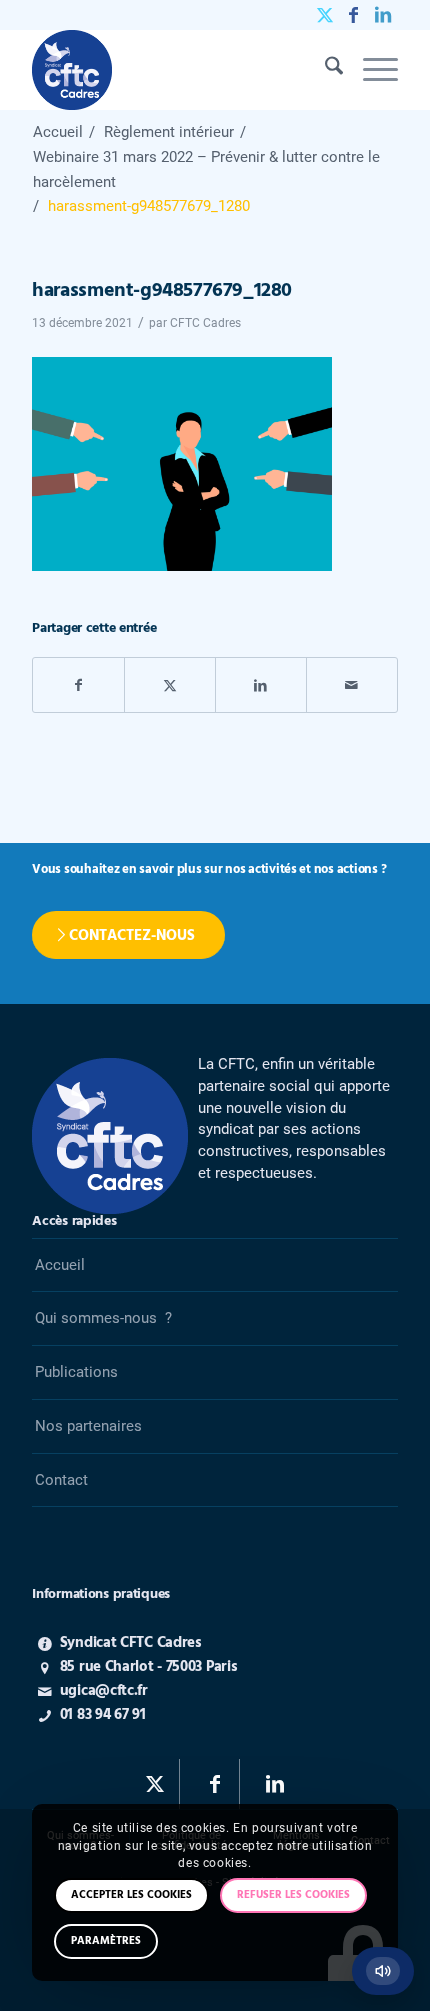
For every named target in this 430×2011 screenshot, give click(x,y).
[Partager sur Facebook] (78, 685)
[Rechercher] (324, 70)
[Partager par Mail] (352, 685)
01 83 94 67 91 (103, 1715)
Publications (76, 1372)
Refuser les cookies (293, 1895)
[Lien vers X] (325, 15)
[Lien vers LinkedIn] (383, 15)
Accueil (60, 1265)
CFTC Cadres (205, 323)
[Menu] (370, 70)
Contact (61, 1480)
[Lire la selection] (383, 1971)
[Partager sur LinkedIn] (261, 685)
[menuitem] (324, 70)
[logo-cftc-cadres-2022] (178, 70)
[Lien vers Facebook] (354, 15)
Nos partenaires (88, 1426)
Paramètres (106, 1941)
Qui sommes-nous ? (103, 1318)
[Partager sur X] (170, 685)
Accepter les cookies (131, 1895)
